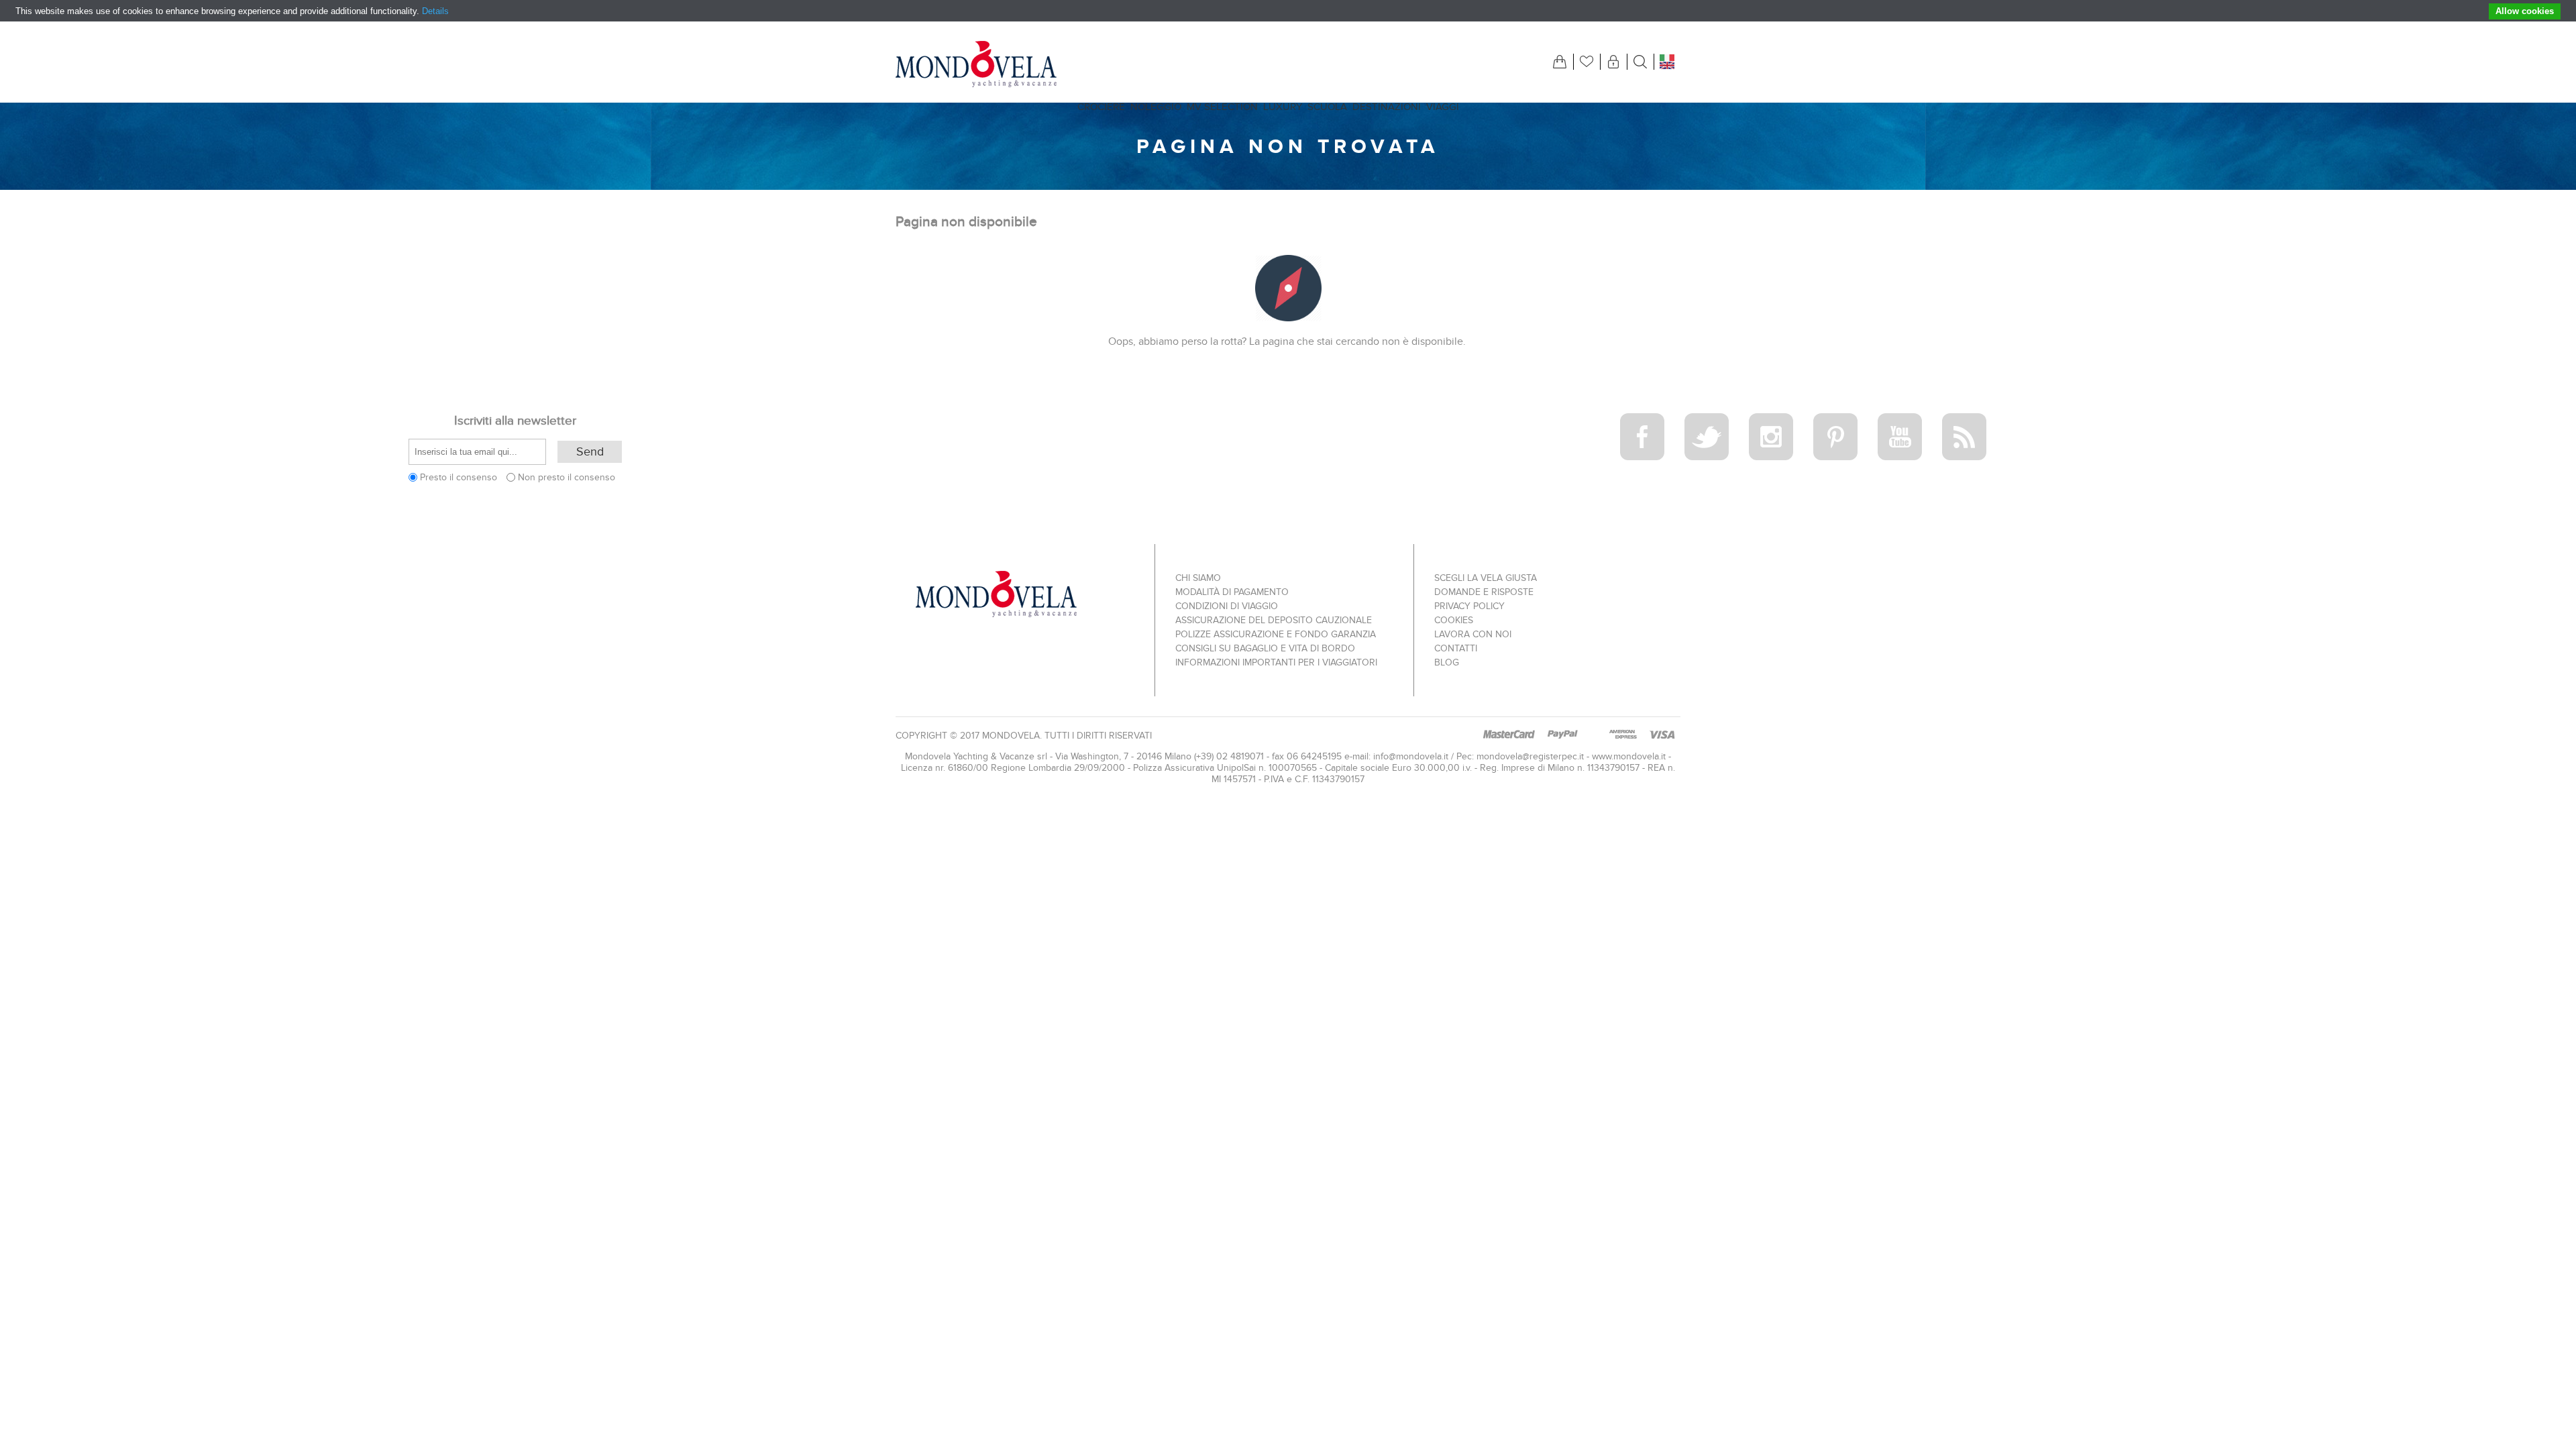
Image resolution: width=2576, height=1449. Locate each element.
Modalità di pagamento (1232, 592)
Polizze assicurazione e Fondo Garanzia (1276, 634)
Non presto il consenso (567, 477)
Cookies (1454, 620)
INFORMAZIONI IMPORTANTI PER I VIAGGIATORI (1276, 662)
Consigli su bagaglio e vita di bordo (1265, 648)
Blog (1447, 662)
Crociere (1101, 107)
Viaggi (1443, 107)
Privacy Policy (1469, 606)
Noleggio (1156, 107)
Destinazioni (1387, 107)
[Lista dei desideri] (1587, 62)
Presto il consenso (459, 477)
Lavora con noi (1473, 634)
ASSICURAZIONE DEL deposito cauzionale (1274, 620)
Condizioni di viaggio (1227, 606)
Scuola (1327, 107)
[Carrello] (1560, 62)
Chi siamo (1198, 578)
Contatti (1456, 648)
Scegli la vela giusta (1486, 578)
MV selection (1222, 107)
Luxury (1283, 107)
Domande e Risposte (1484, 592)
